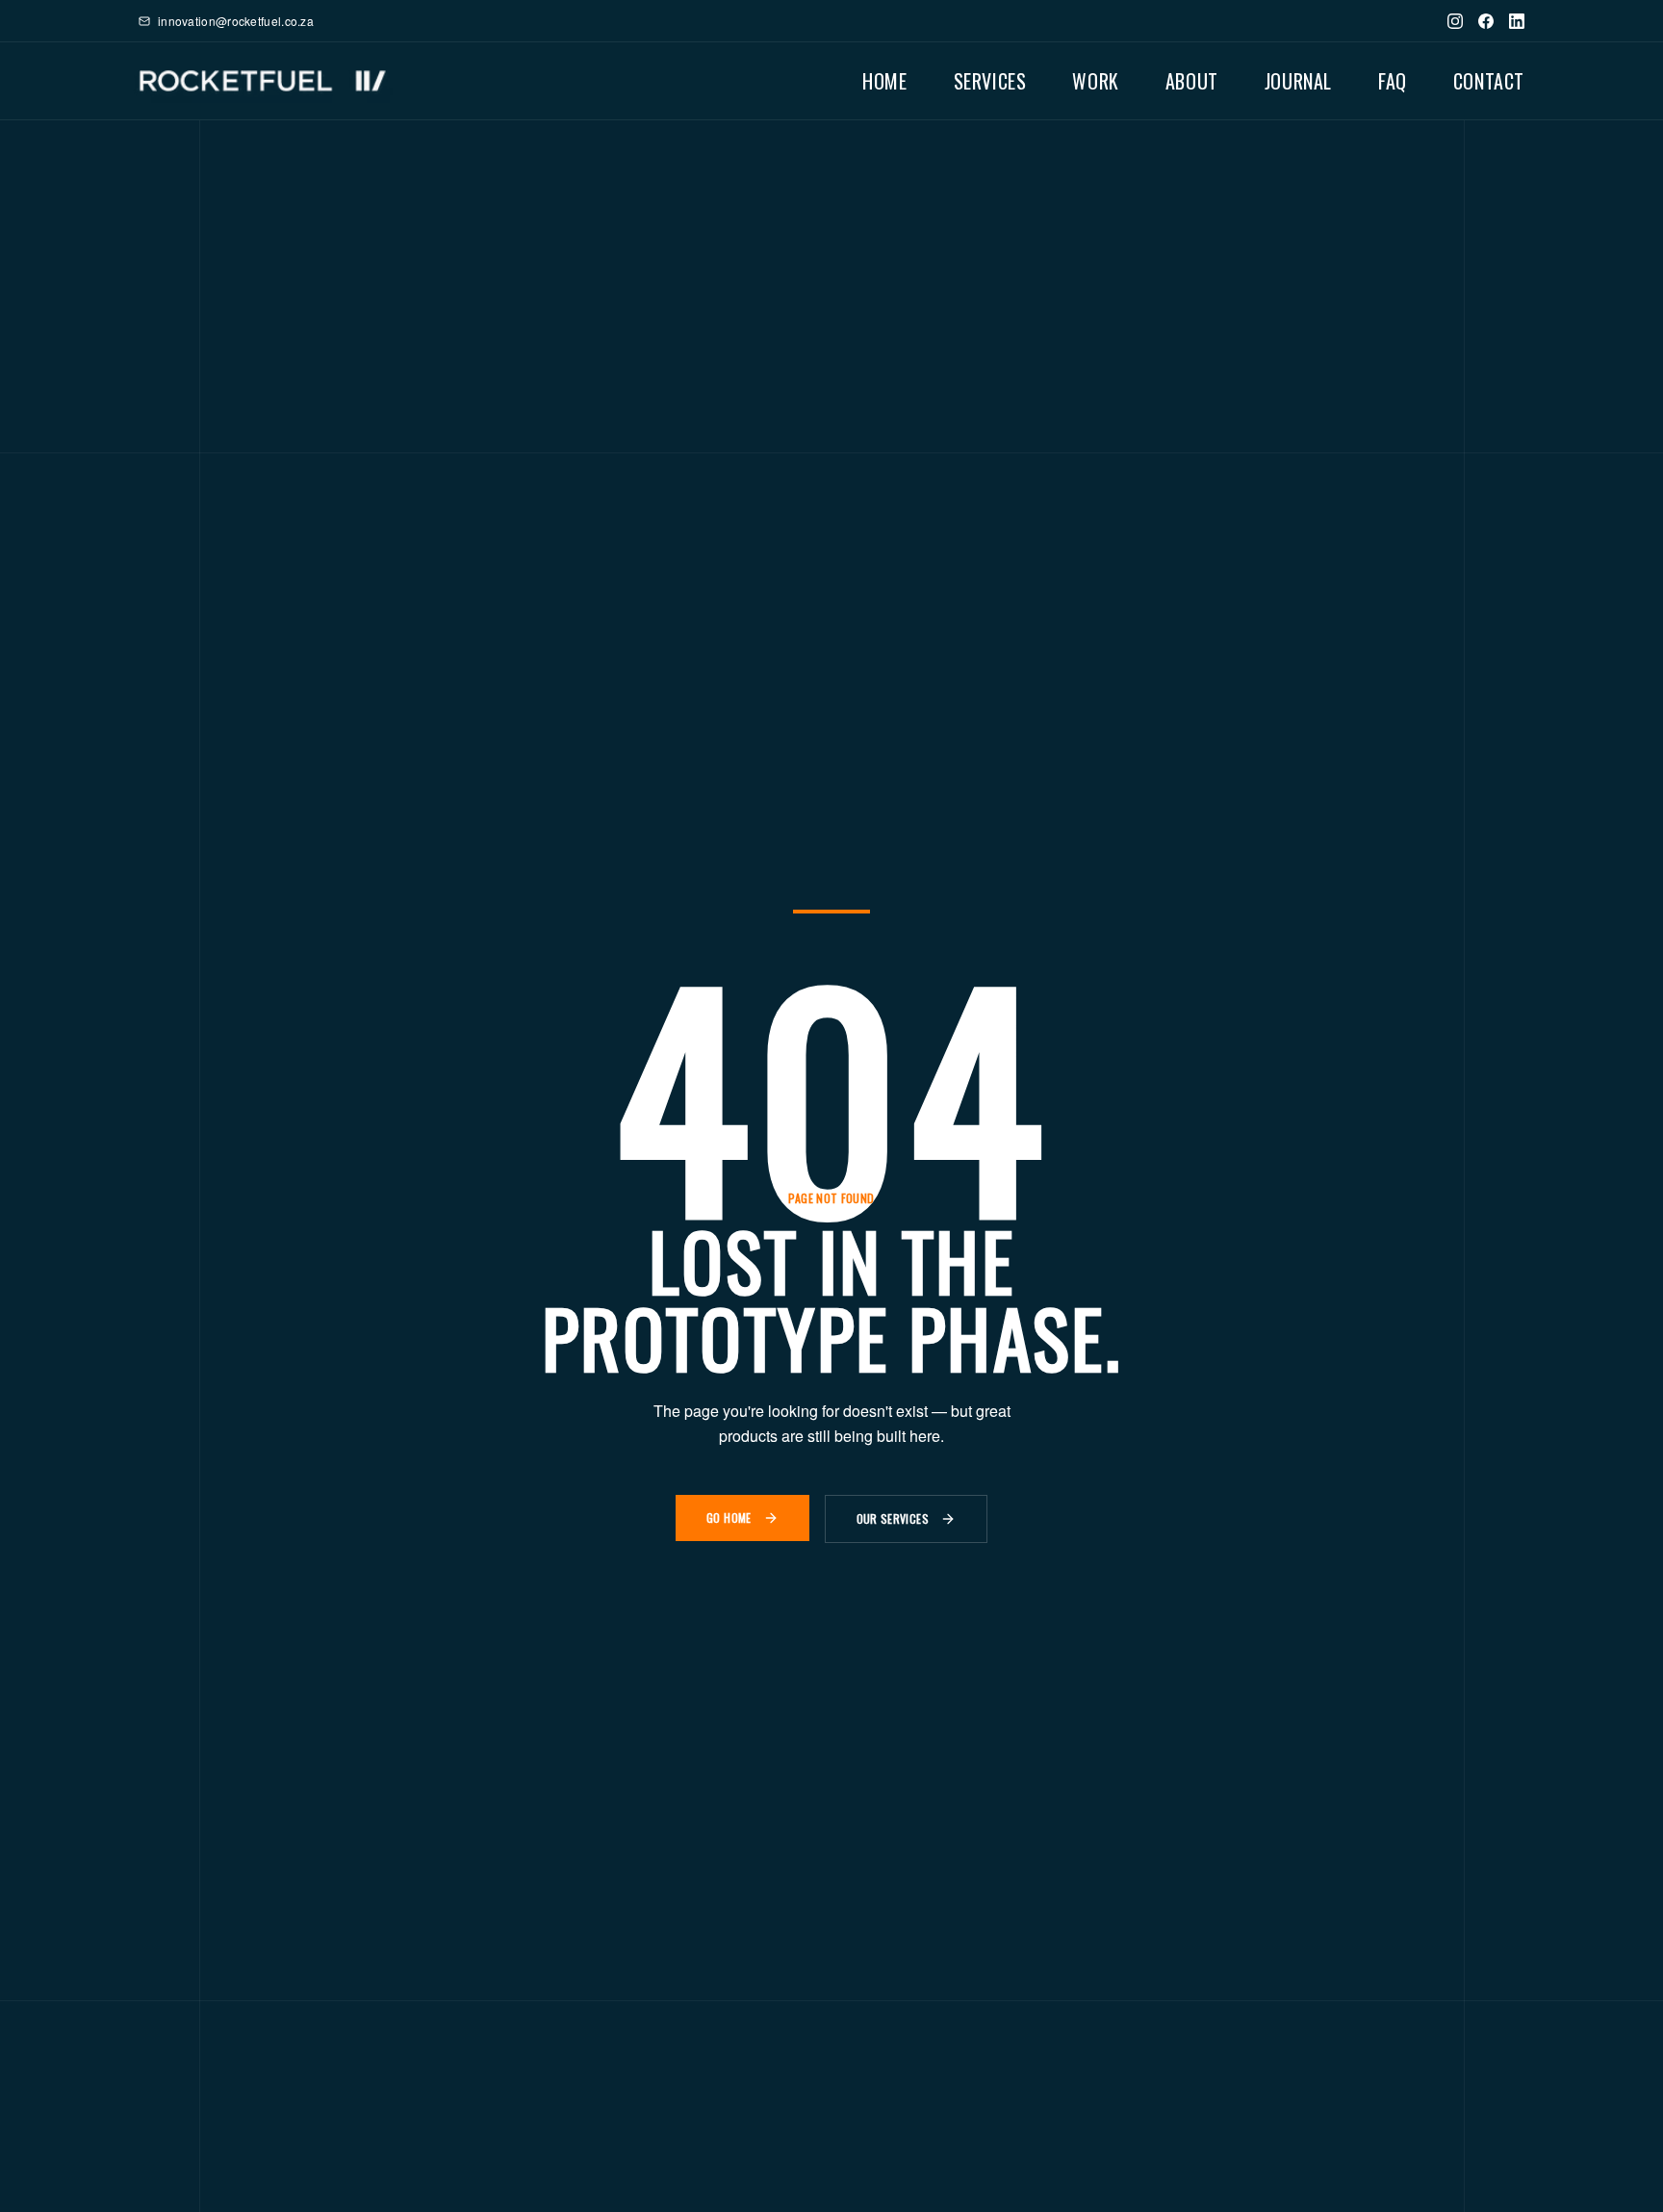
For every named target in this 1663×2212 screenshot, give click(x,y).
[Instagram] (1455, 21)
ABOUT (1192, 81)
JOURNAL (1298, 81)
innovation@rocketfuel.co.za (236, 21)
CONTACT (1489, 81)
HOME (884, 81)
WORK (1095, 81)
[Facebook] (1486, 21)
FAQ (1393, 81)
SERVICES (990, 81)
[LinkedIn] (1517, 21)
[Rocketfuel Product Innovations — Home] (263, 81)
